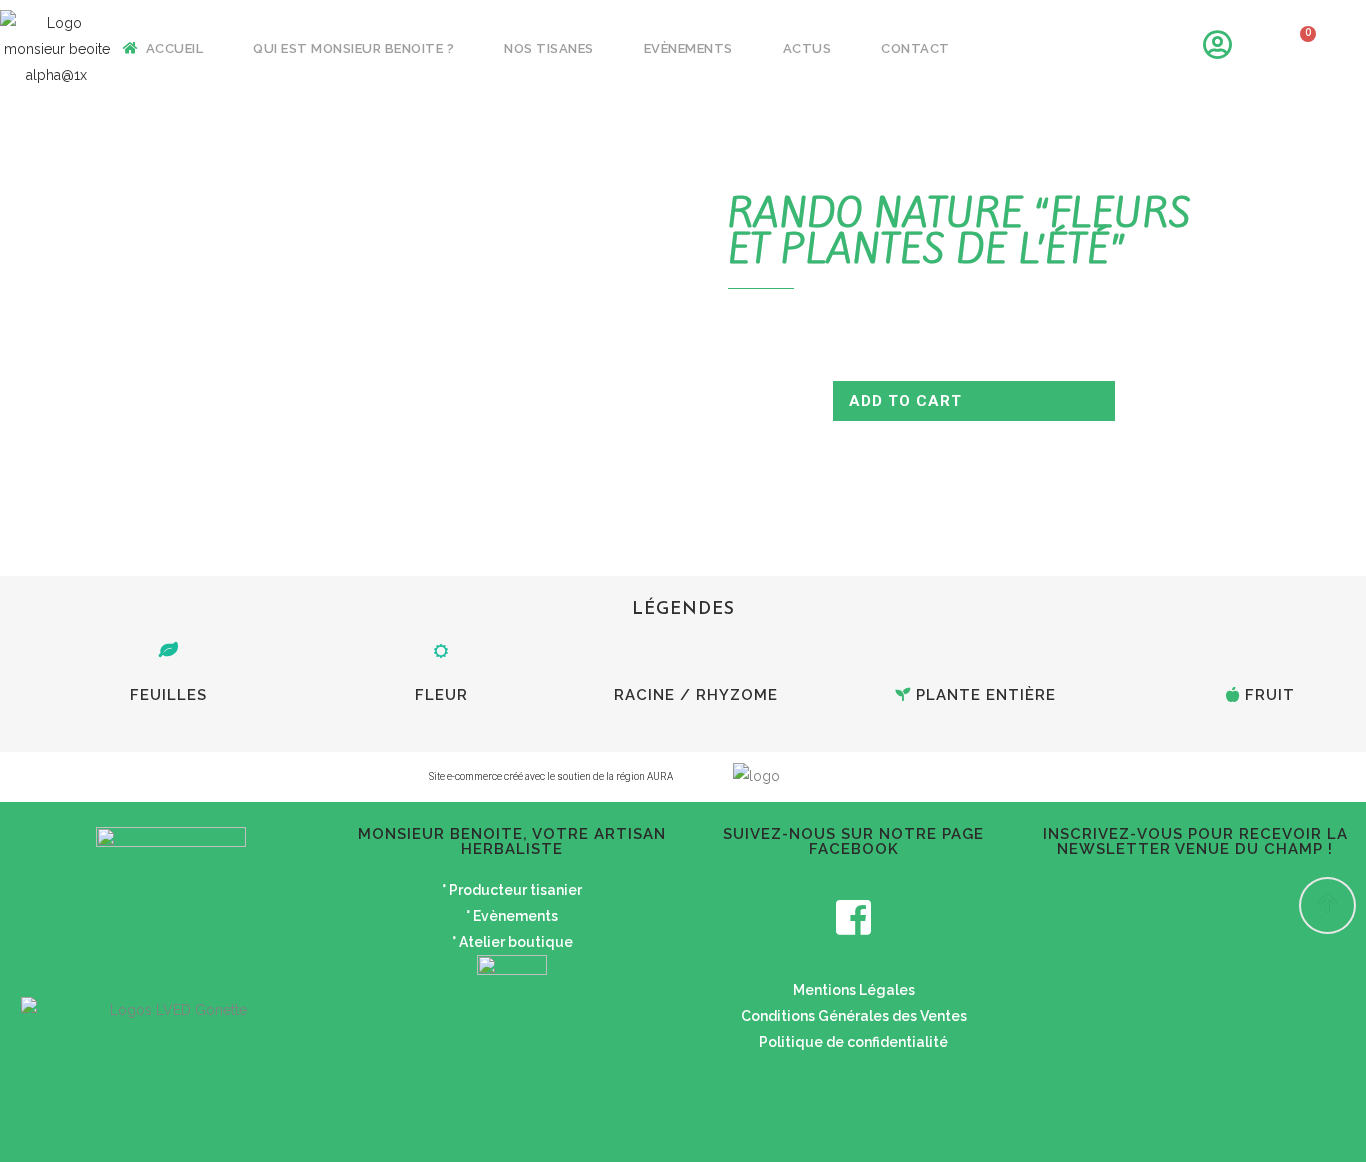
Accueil (174, 48)
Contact (915, 48)
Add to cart (905, 401)
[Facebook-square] (854, 917)
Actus (807, 48)
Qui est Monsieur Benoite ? (353, 48)
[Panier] (1297, 49)
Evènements (688, 48)
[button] (1327, 905)
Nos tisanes (549, 48)
